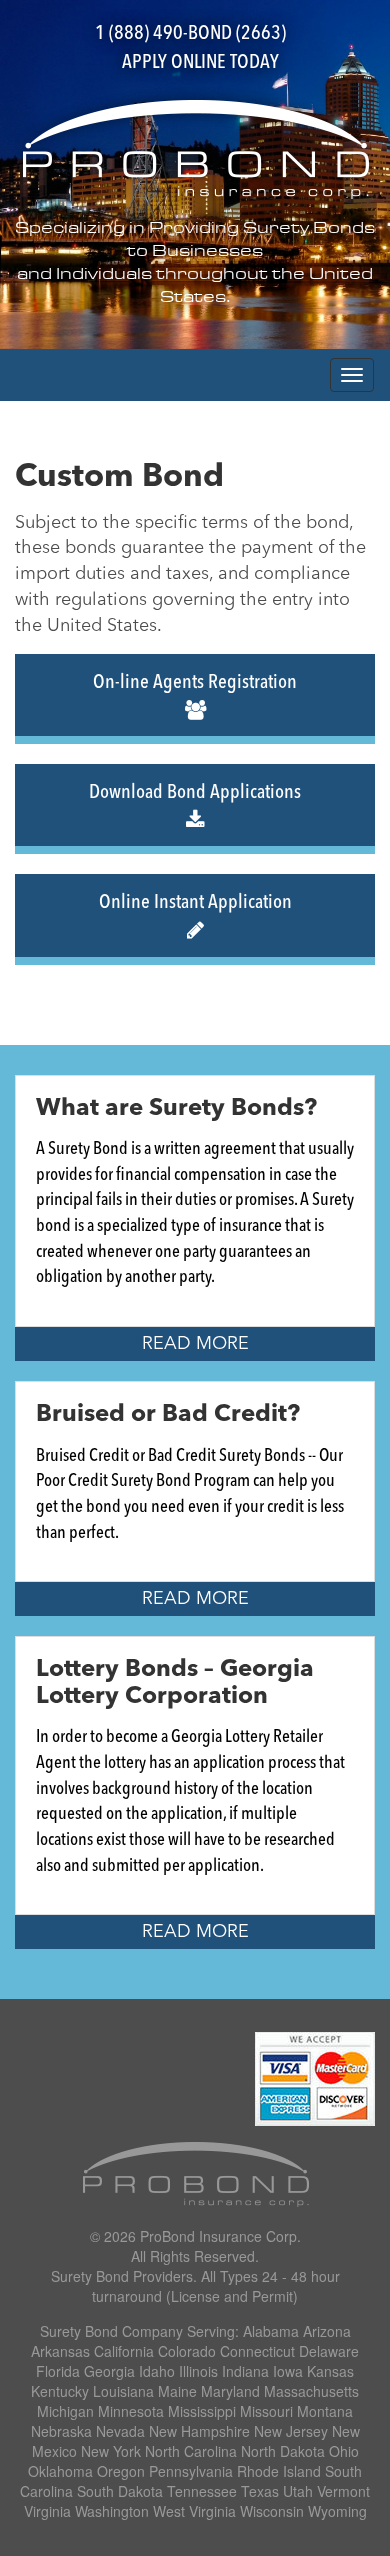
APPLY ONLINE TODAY (200, 63)
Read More (195, 1344)
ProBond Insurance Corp (218, 2236)
